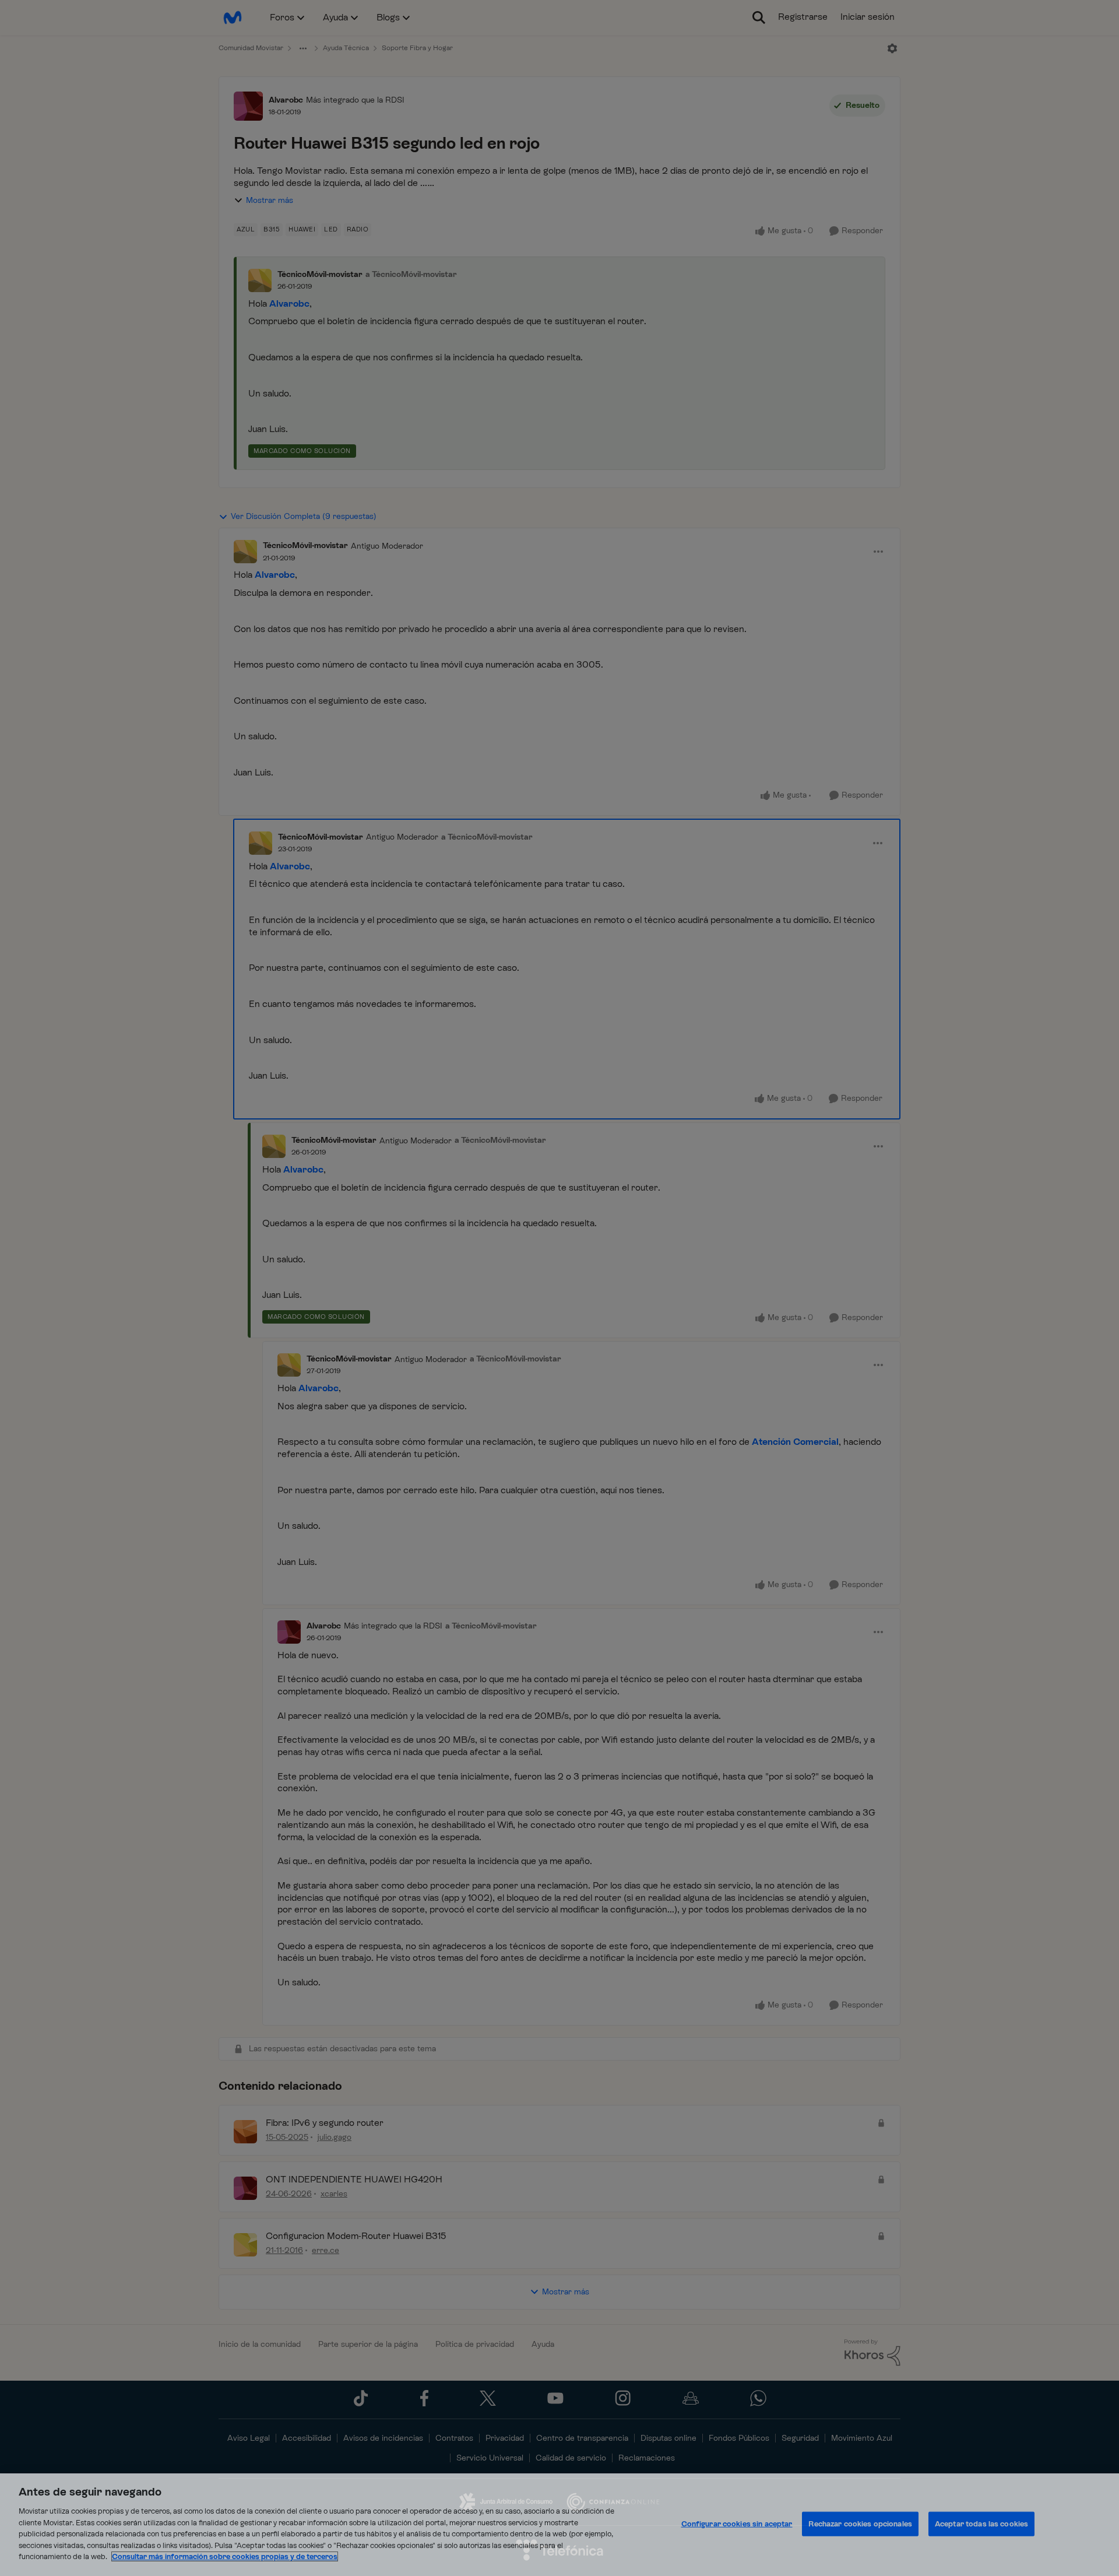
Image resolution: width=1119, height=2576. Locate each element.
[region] (559, 2525)
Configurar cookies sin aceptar (737, 2524)
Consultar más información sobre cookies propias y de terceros (225, 2556)
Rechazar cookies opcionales (860, 2524)
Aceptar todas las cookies (981, 2524)
